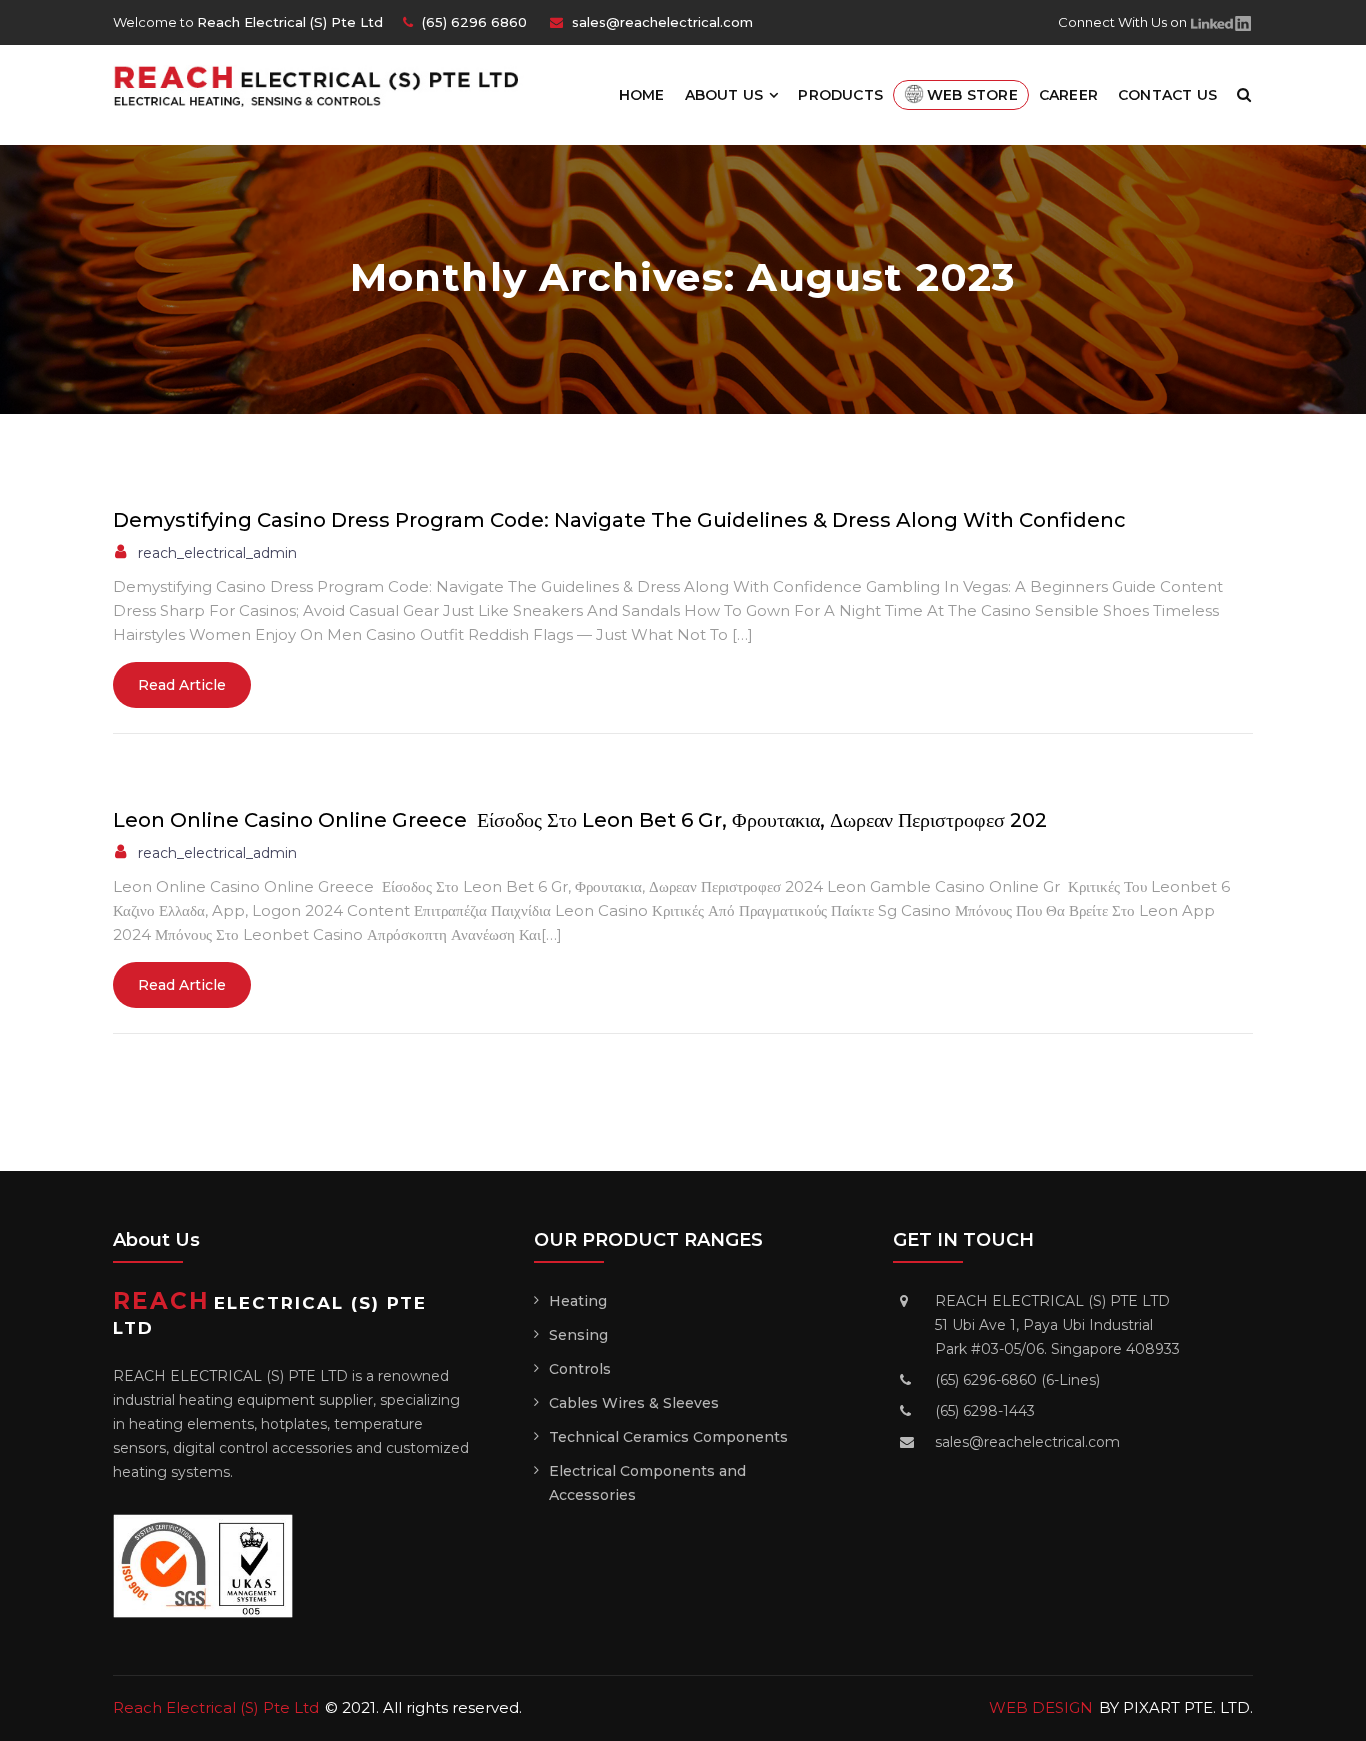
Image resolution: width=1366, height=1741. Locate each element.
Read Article (182, 685)
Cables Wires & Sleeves (634, 1403)
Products (840, 95)
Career (1068, 95)
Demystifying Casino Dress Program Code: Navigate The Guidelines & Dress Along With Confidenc (619, 520)
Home (642, 95)
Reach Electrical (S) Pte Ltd (216, 1707)
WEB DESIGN (1041, 1707)
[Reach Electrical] (325, 84)
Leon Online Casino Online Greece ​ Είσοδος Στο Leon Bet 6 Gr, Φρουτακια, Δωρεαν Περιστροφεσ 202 (580, 820)
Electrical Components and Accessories (647, 1483)
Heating (578, 1301)
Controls (580, 1369)
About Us (724, 95)
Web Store (972, 95)
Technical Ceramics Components (668, 1437)
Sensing (578, 1335)
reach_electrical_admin (217, 553)
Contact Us (1167, 95)
